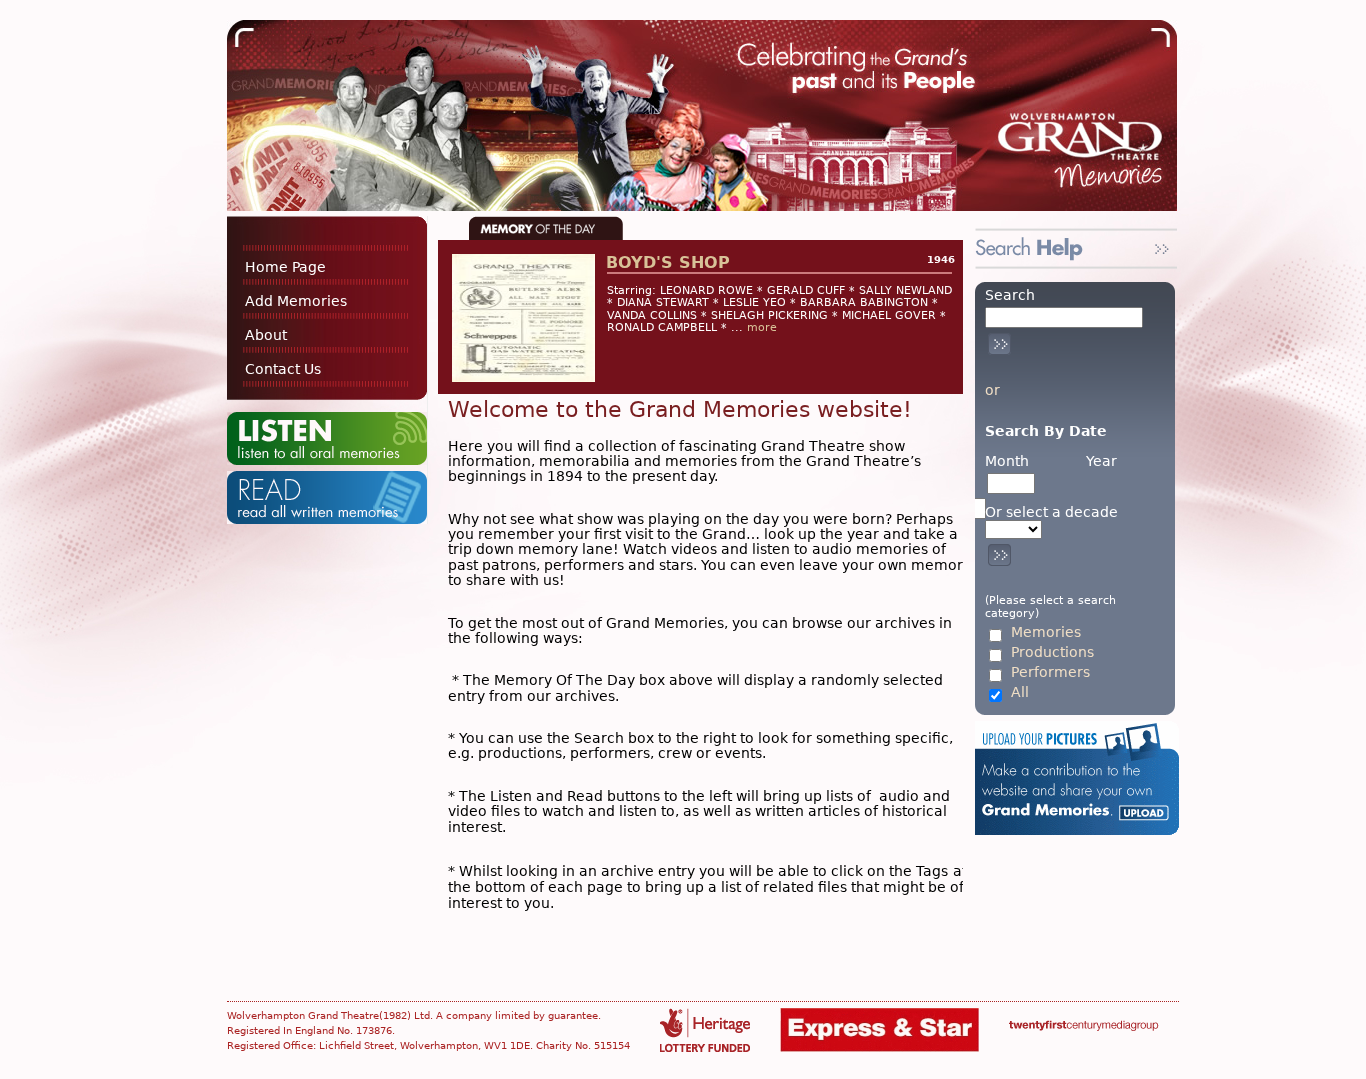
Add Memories (296, 301)
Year (1101, 461)
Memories (1046, 632)
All (1020, 692)
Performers (1050, 672)
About (266, 335)
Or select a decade (1051, 512)
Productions (1052, 652)
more (762, 327)
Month (1007, 461)
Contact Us (283, 369)
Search (1010, 295)
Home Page (285, 267)
